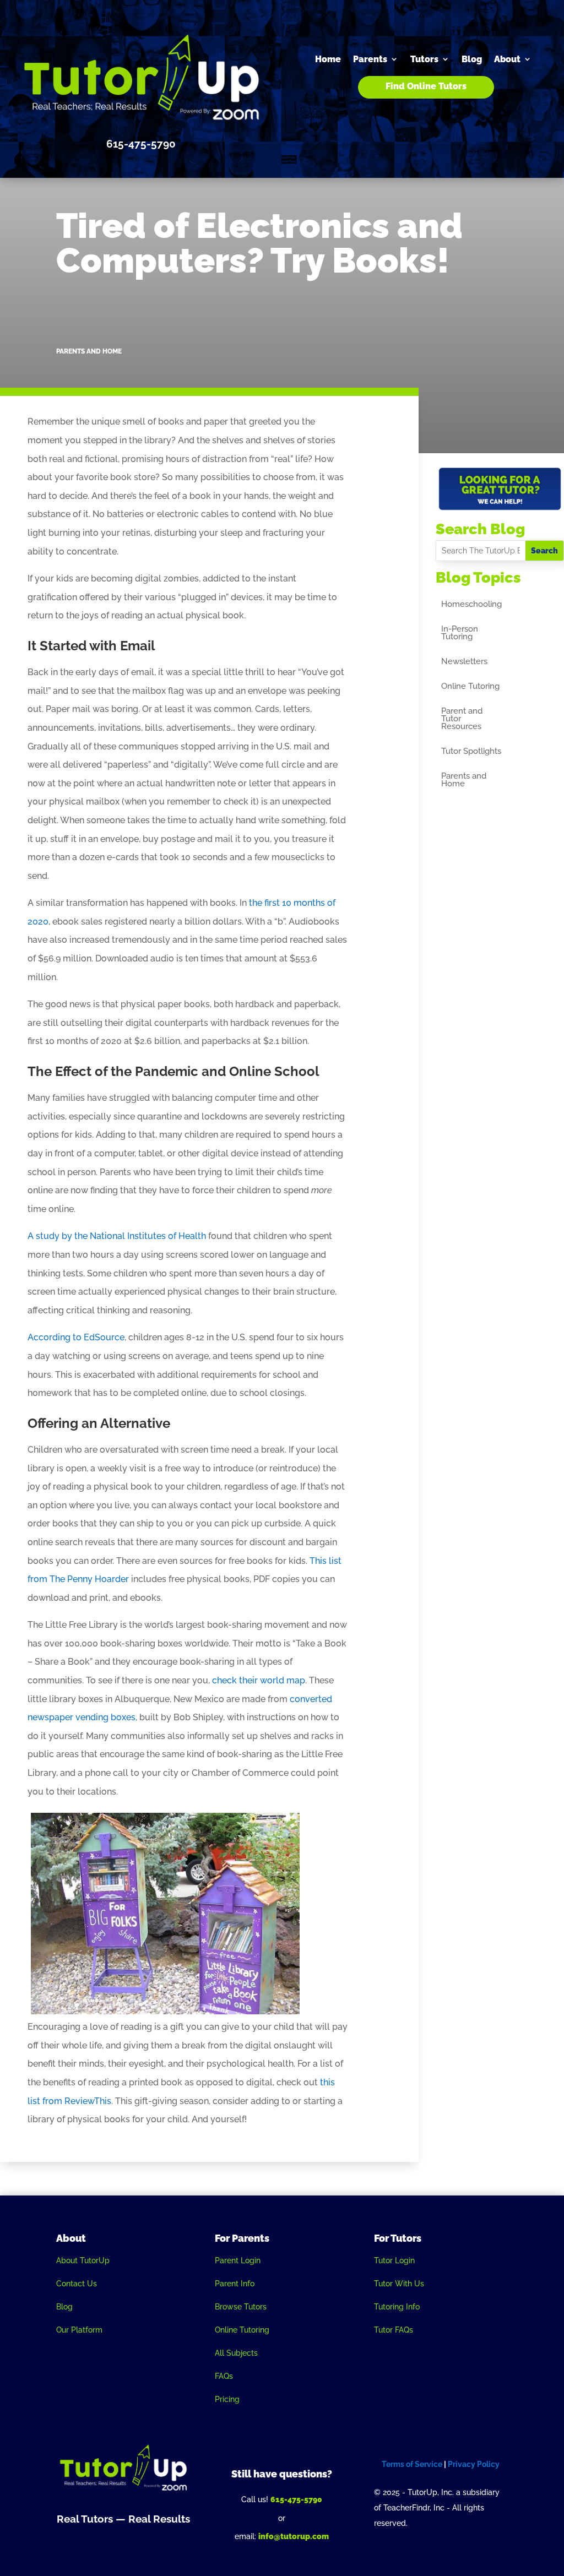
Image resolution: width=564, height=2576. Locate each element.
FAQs (224, 2376)
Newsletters (464, 662)
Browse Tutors (241, 2307)
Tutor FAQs (394, 2330)
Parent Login (238, 2260)
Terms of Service (412, 2464)
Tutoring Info (397, 2307)
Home (328, 59)
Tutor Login (394, 2260)
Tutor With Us (399, 2284)
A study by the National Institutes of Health (117, 1236)
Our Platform (79, 2330)
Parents (370, 59)
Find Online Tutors (426, 86)
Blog (472, 59)
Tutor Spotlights (471, 752)
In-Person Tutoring (460, 633)
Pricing (227, 2399)
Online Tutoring (470, 687)
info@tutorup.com (294, 2536)
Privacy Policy (474, 2464)
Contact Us (77, 2284)
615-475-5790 (296, 2499)
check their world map (259, 1680)
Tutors (424, 59)
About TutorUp (83, 2260)
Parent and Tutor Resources (462, 719)
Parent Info (235, 2284)
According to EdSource (76, 1337)
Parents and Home (89, 351)
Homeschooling (471, 605)
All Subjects (236, 2353)
